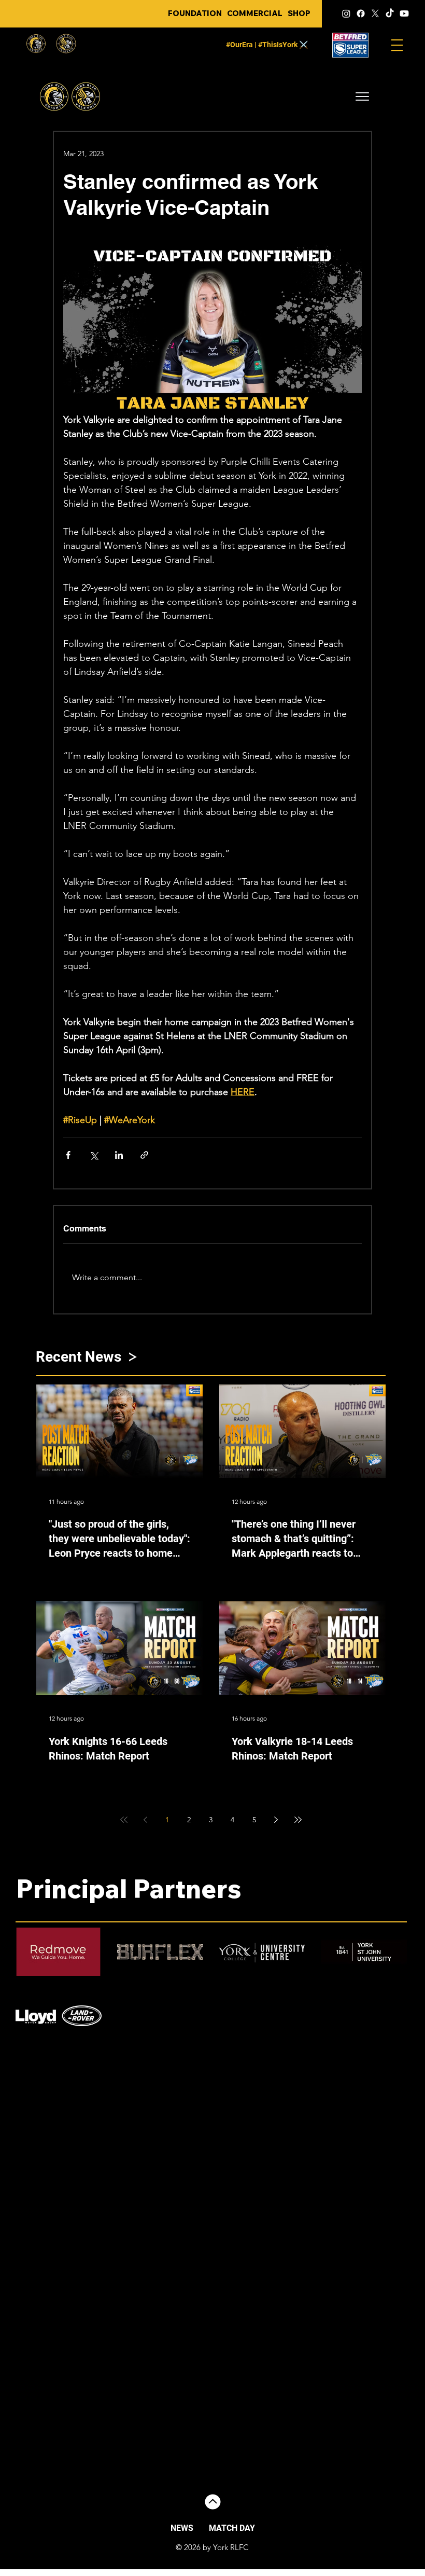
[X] (375, 13)
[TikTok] (390, 13)
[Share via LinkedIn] (119, 1155)
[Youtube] (404, 13)
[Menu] (397, 45)
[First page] (124, 1820)
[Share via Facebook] (68, 1155)
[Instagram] (346, 13)
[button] (362, 96)
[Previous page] (146, 1820)
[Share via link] (144, 1155)
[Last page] (298, 1820)
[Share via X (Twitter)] (94, 1155)
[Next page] (276, 1820)
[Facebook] (361, 13)
